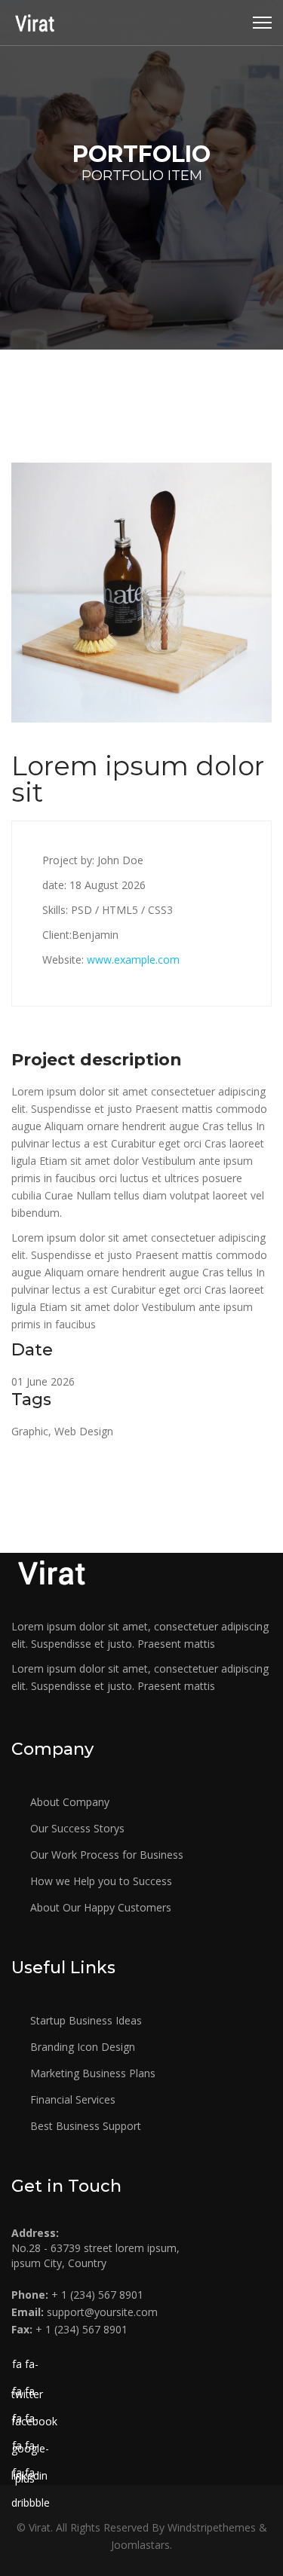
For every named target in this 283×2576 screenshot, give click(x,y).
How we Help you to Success (100, 1881)
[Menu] (262, 23)
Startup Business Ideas (85, 2020)
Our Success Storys (76, 1828)
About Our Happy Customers (99, 1907)
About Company (68, 1802)
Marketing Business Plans (91, 2073)
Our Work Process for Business (105, 1855)
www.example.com (133, 960)
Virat (40, 2527)
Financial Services (71, 2099)
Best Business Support (84, 2126)
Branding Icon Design (81, 2047)
